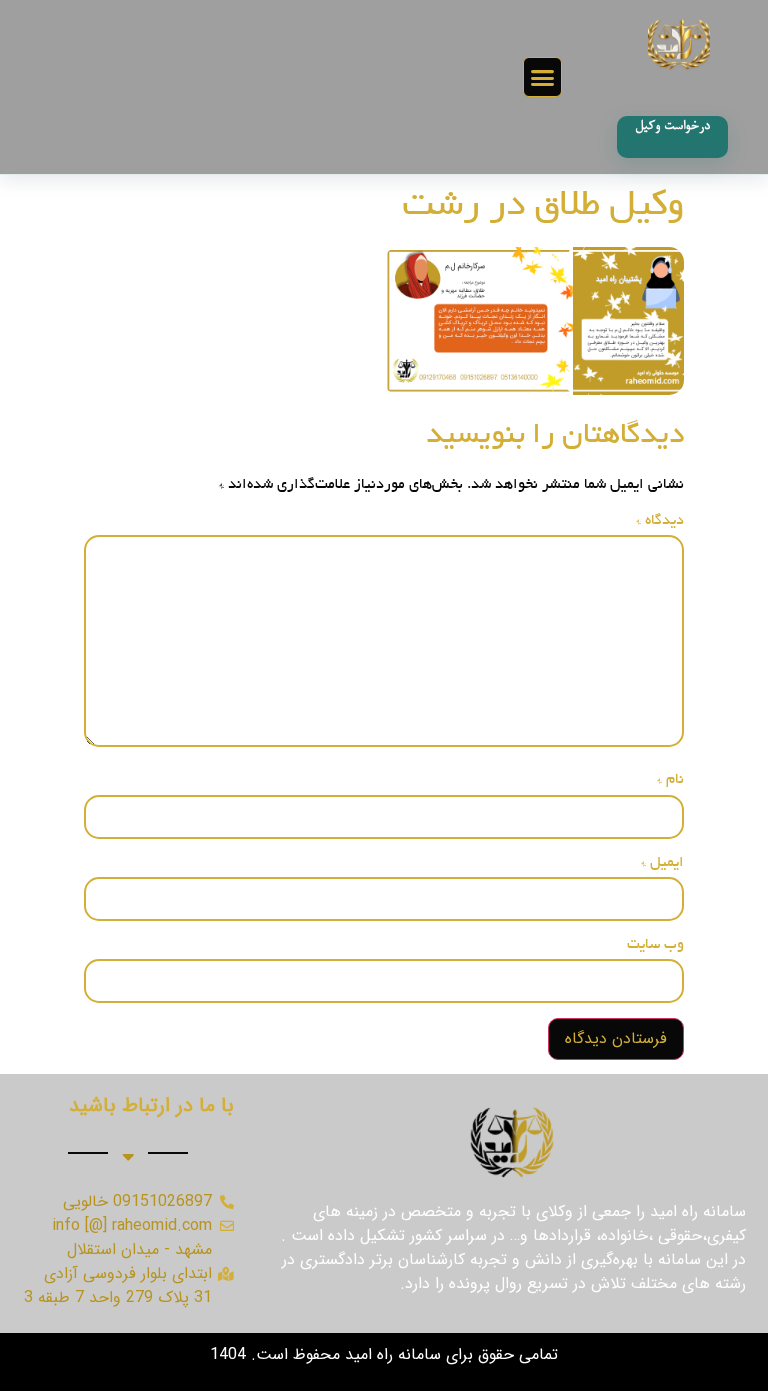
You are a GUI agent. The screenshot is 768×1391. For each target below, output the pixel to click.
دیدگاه (660, 521)
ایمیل (662, 863)
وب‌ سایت (655, 945)
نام (670, 780)
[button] (543, 77)
